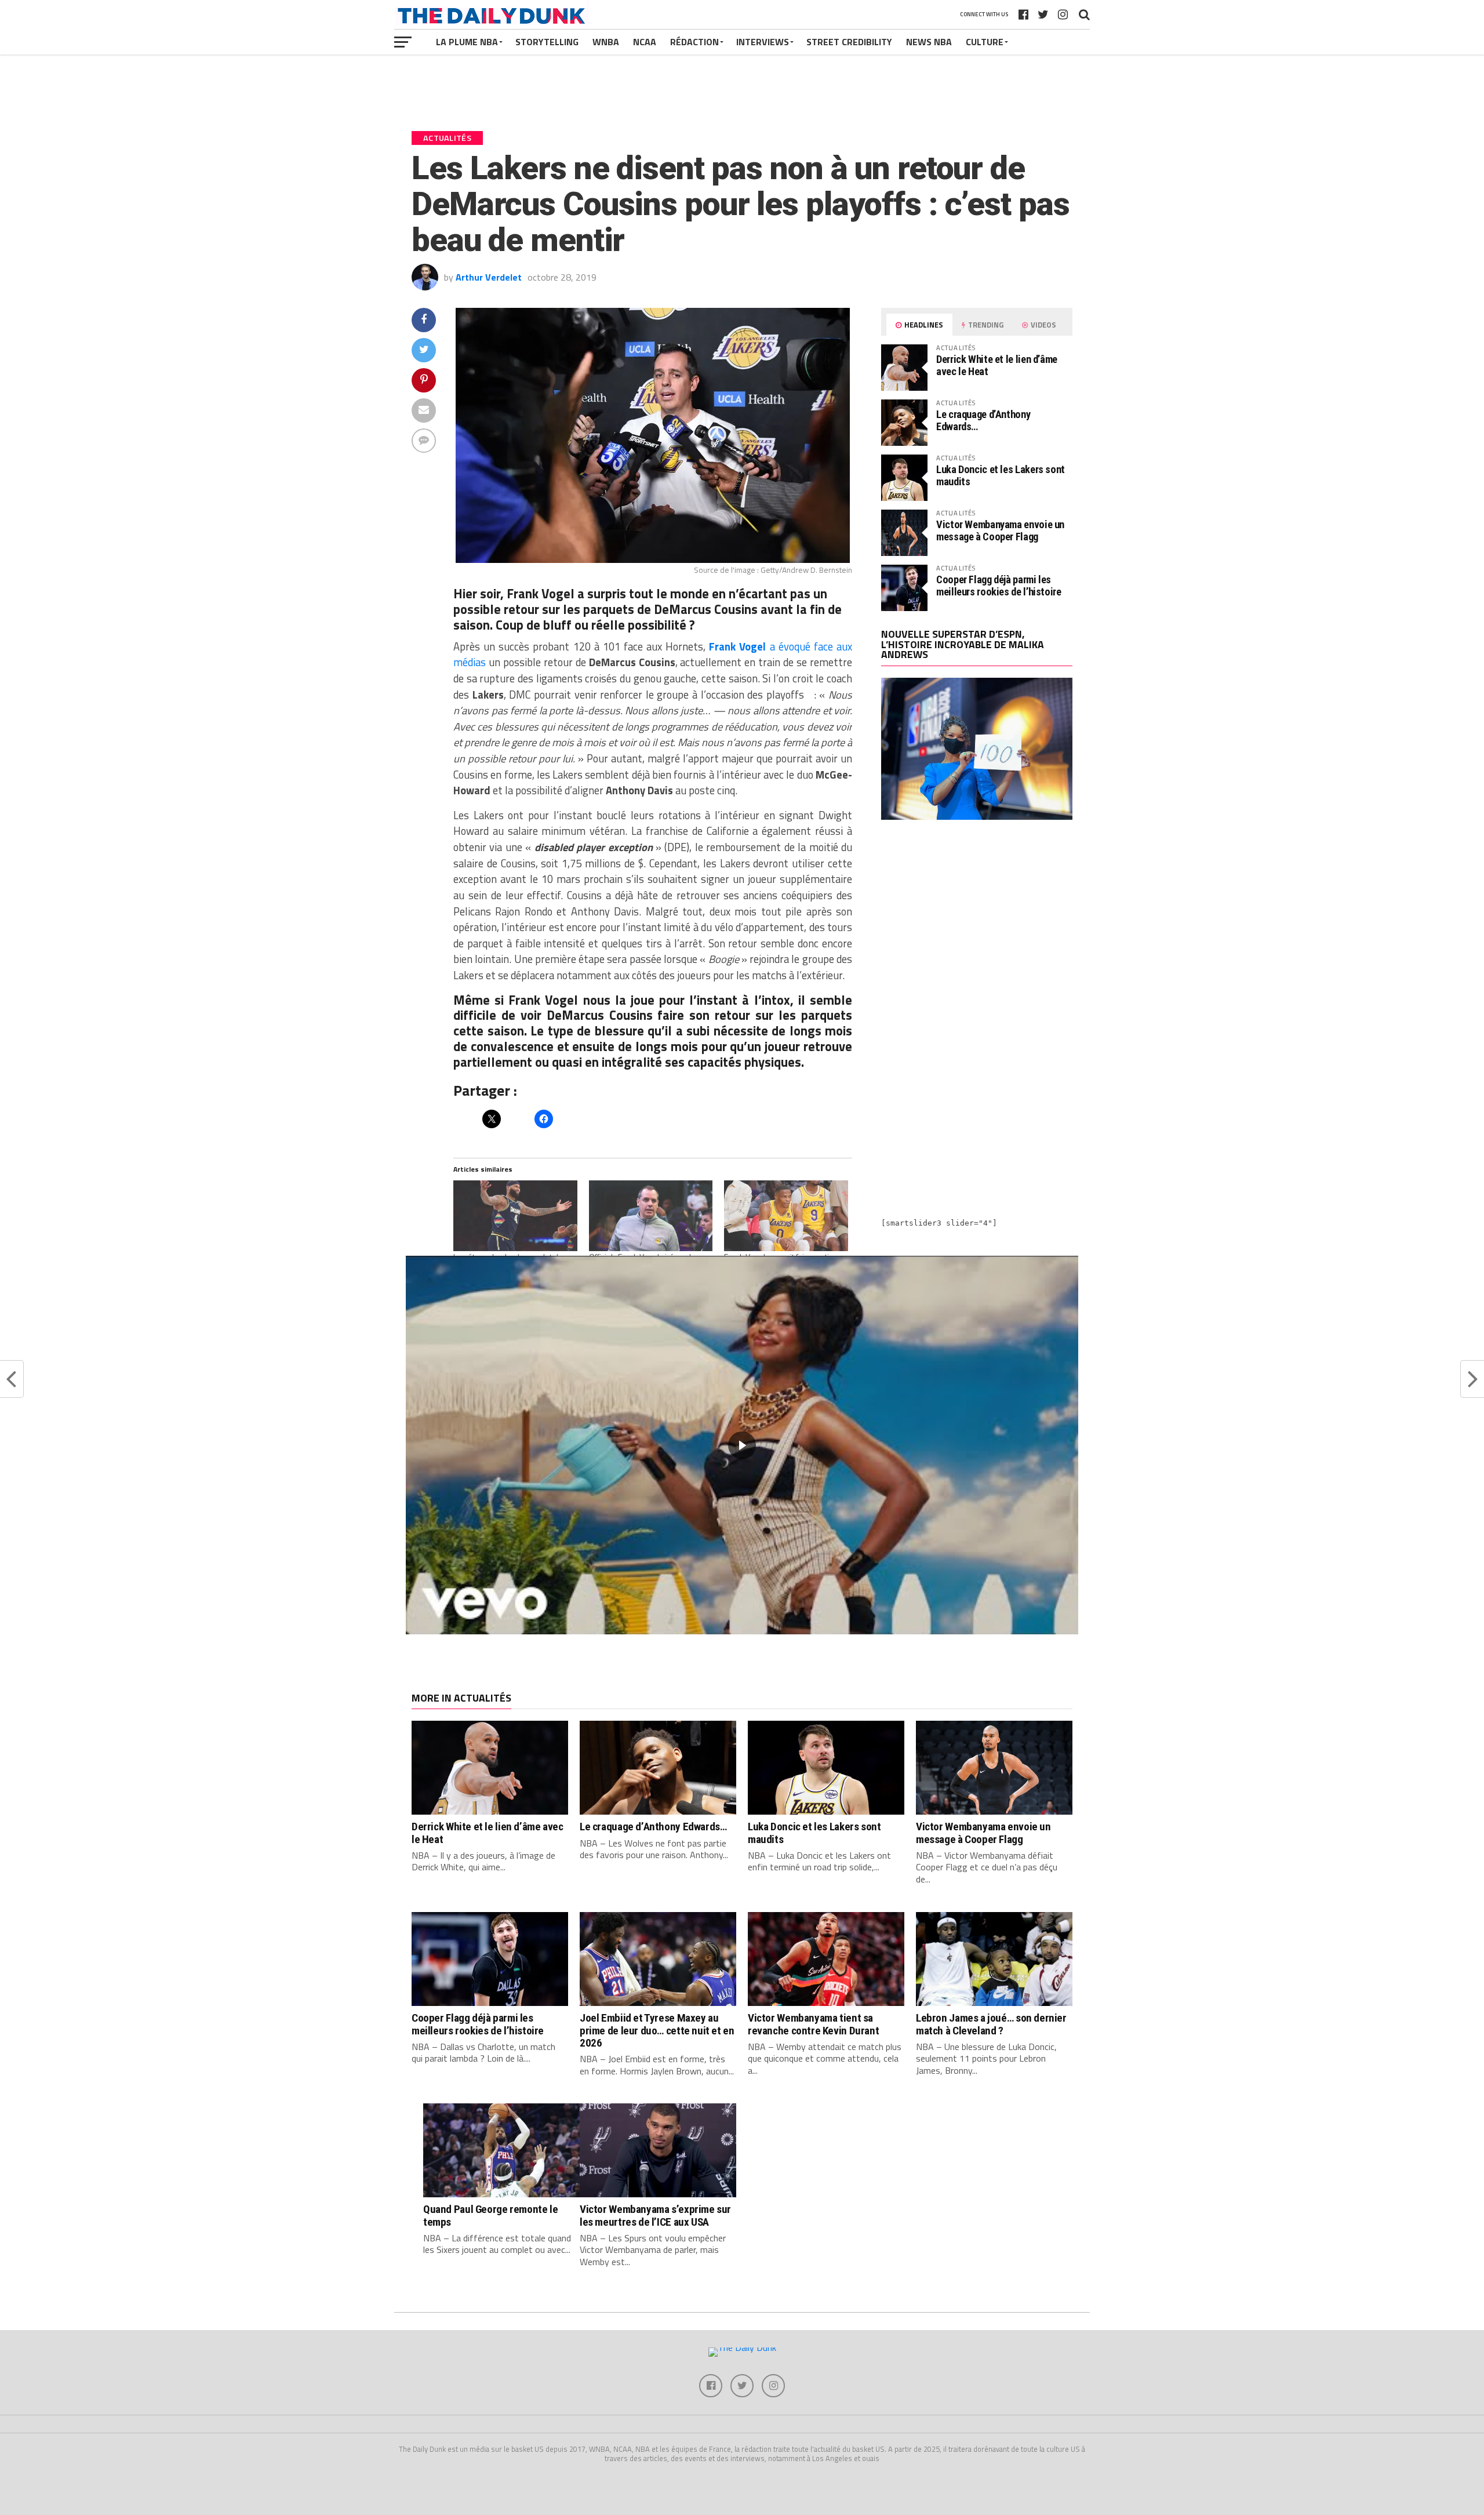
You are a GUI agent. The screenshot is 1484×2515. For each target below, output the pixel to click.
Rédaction (694, 42)
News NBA (929, 42)
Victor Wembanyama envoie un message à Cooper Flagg (1000, 530)
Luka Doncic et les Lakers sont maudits (1001, 475)
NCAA (645, 42)
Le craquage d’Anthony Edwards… (983, 420)
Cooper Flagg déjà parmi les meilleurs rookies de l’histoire (999, 585)
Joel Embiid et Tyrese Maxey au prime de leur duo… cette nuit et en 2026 (657, 2030)
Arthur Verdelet (489, 277)
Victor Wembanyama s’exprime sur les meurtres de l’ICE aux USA (655, 2215)
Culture (985, 42)
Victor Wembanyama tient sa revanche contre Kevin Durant (813, 2024)
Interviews (763, 42)
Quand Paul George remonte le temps (490, 2215)
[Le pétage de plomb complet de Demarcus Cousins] (515, 1216)
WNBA (606, 42)
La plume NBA (467, 42)
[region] (742, 1445)
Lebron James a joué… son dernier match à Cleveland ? (991, 2024)
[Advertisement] (977, 930)
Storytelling (547, 42)
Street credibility (849, 42)
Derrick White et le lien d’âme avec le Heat (997, 365)
